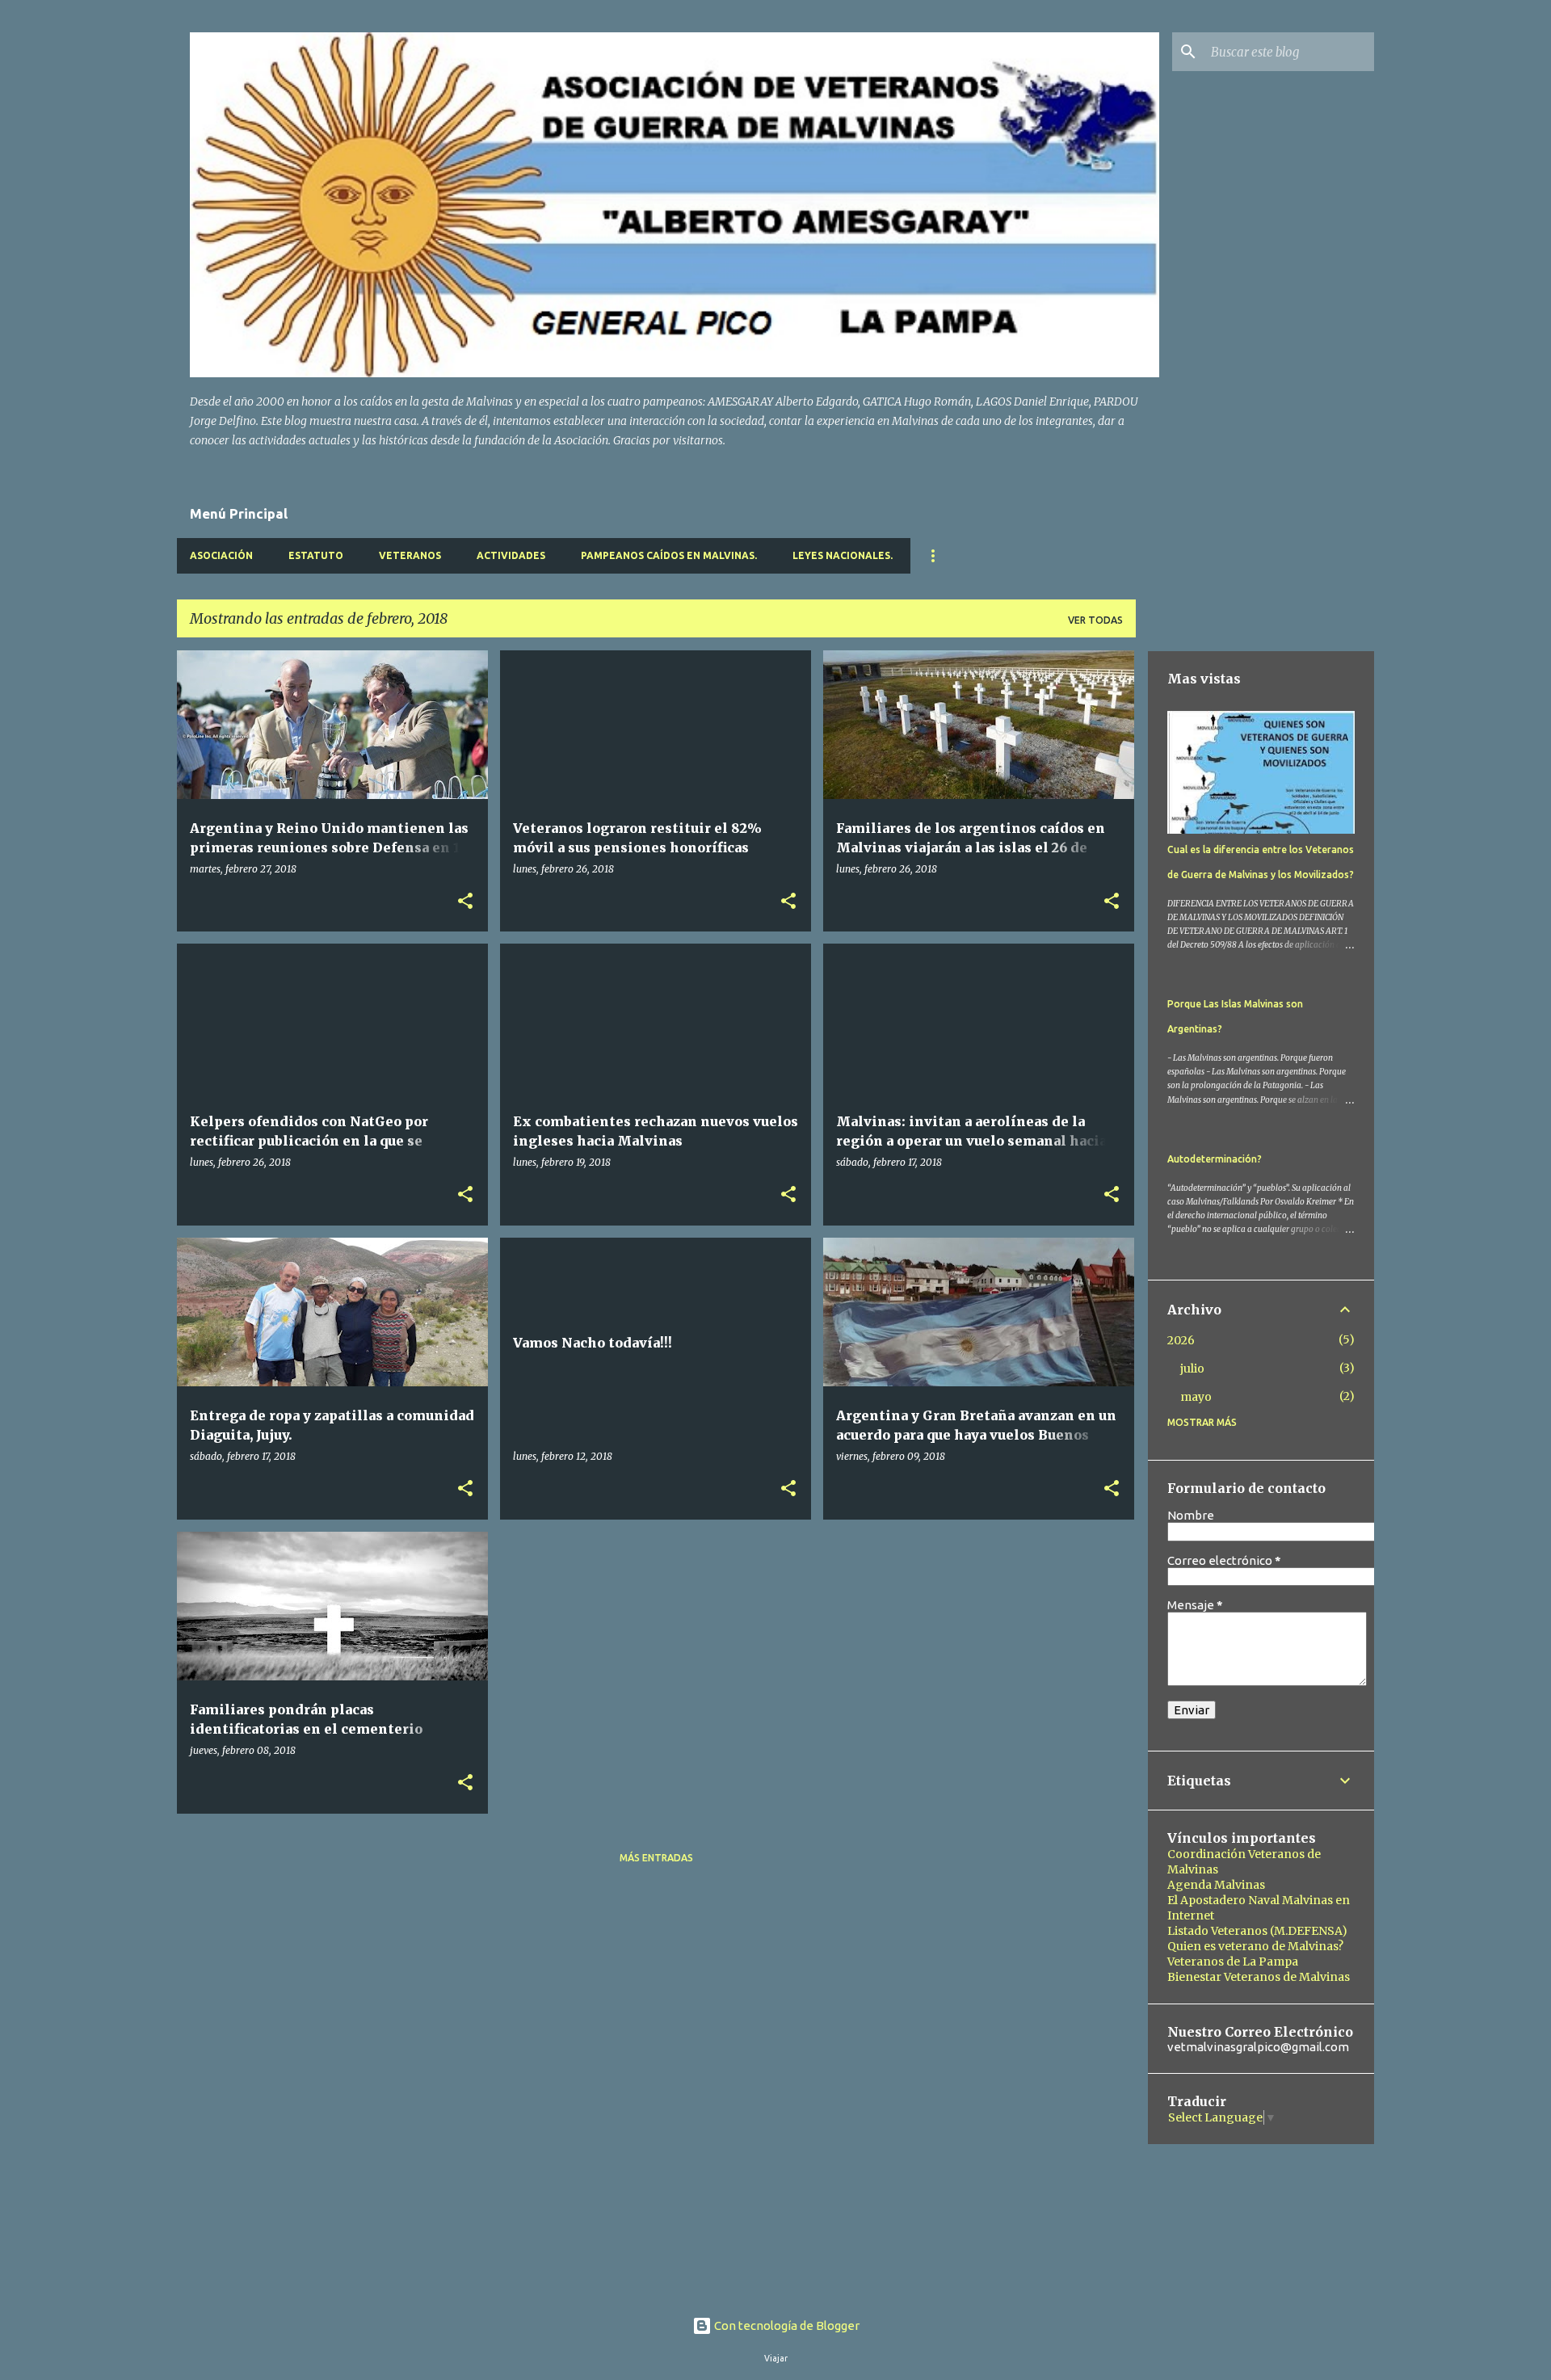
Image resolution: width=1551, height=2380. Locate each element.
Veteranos (410, 555)
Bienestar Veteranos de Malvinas (1259, 1977)
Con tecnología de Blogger (786, 2325)
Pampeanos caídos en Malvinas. (669, 555)
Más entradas (656, 1858)
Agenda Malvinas (1216, 1885)
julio (1192, 1369)
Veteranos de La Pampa (1233, 1962)
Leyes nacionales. (843, 555)
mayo (1196, 1397)
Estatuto (316, 555)
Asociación (221, 555)
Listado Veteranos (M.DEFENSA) (1257, 1931)
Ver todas (1095, 620)
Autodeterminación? (1215, 1159)
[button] (465, 902)
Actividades (511, 555)
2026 (1181, 1340)
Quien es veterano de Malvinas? (1255, 1946)
